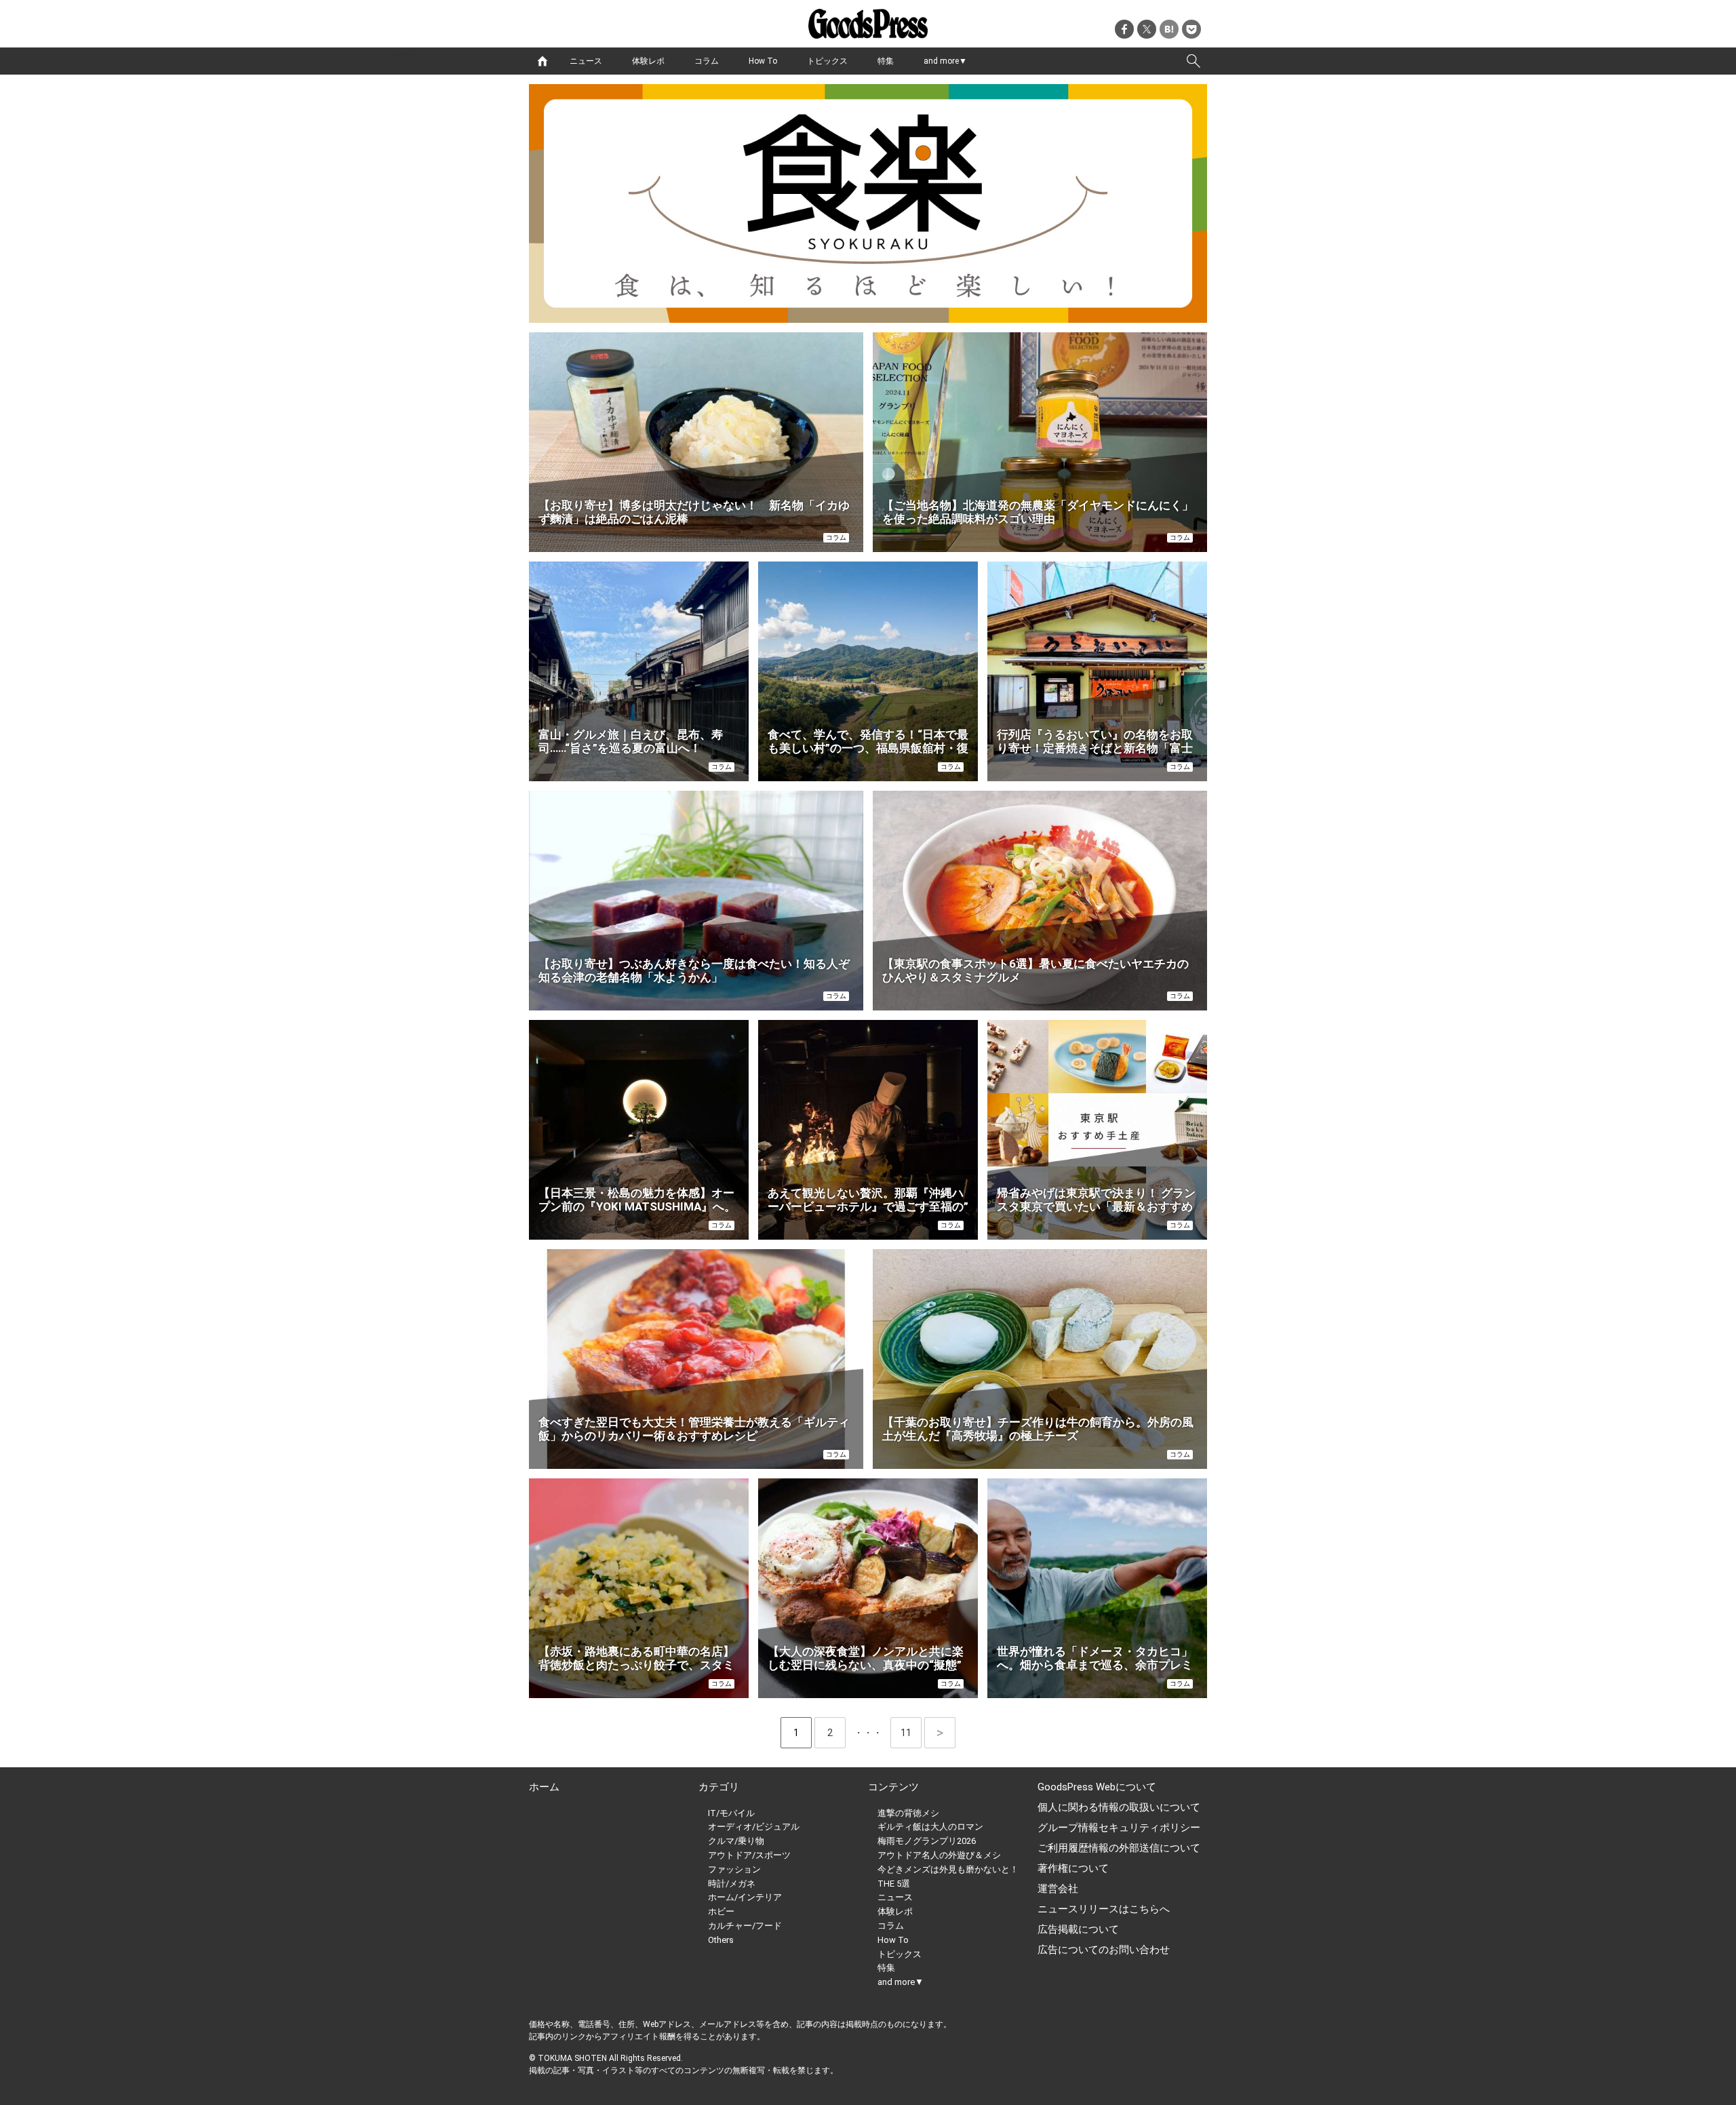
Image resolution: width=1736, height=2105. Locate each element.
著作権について (1073, 1868)
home (542, 61)
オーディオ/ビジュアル (754, 1827)
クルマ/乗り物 (736, 1841)
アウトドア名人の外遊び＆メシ (939, 1855)
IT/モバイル (731, 1813)
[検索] (1193, 61)
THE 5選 (894, 1884)
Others (721, 1940)
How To (763, 61)
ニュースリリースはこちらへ (1104, 1909)
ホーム (544, 1787)
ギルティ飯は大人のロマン (930, 1827)
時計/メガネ (732, 1884)
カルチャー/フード (745, 1926)
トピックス (827, 61)
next (940, 1733)
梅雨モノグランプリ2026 (927, 1841)
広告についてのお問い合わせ (1104, 1950)
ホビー (721, 1911)
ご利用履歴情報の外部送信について (1119, 1848)
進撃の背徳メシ (908, 1813)
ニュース (586, 61)
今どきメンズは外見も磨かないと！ (948, 1869)
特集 (886, 61)
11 (911, 1733)
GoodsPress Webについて (1097, 1787)
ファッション (734, 1869)
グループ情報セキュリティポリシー (1119, 1828)
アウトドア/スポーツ (749, 1855)
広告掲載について (1078, 1929)
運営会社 (1058, 1889)
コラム (707, 61)
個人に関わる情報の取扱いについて (1119, 1807)
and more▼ (945, 61)
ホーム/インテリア (745, 1897)
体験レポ (648, 61)
